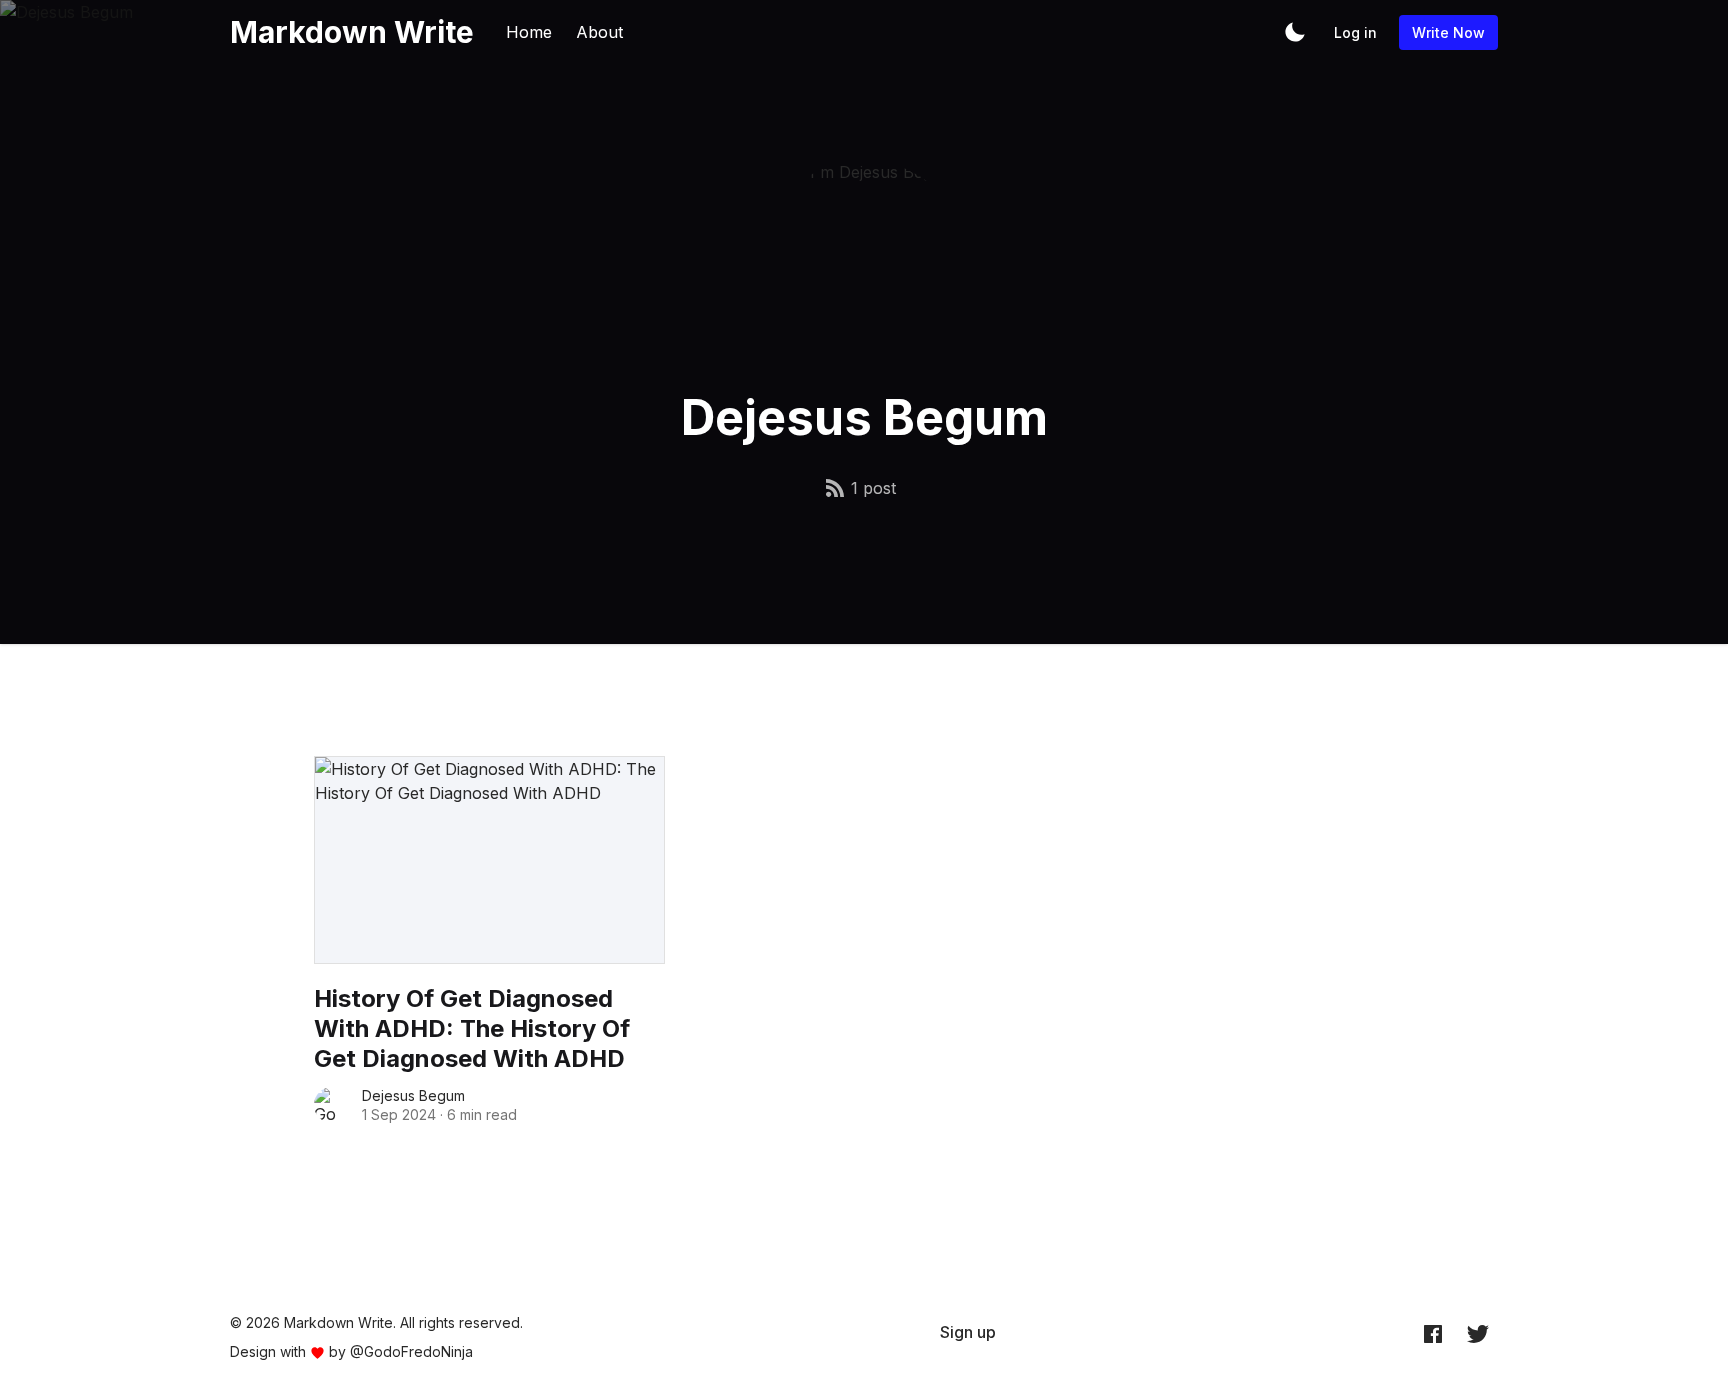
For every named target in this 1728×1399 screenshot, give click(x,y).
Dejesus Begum (413, 1095)
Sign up (968, 1332)
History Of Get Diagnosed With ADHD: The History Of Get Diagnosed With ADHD (472, 1028)
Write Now (1448, 32)
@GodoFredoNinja (411, 1351)
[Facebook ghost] (1433, 1333)
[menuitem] (968, 1332)
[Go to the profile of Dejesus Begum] (332, 1105)
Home (529, 32)
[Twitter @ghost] (1478, 1333)
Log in (1355, 32)
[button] (1295, 32)
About (599, 32)
